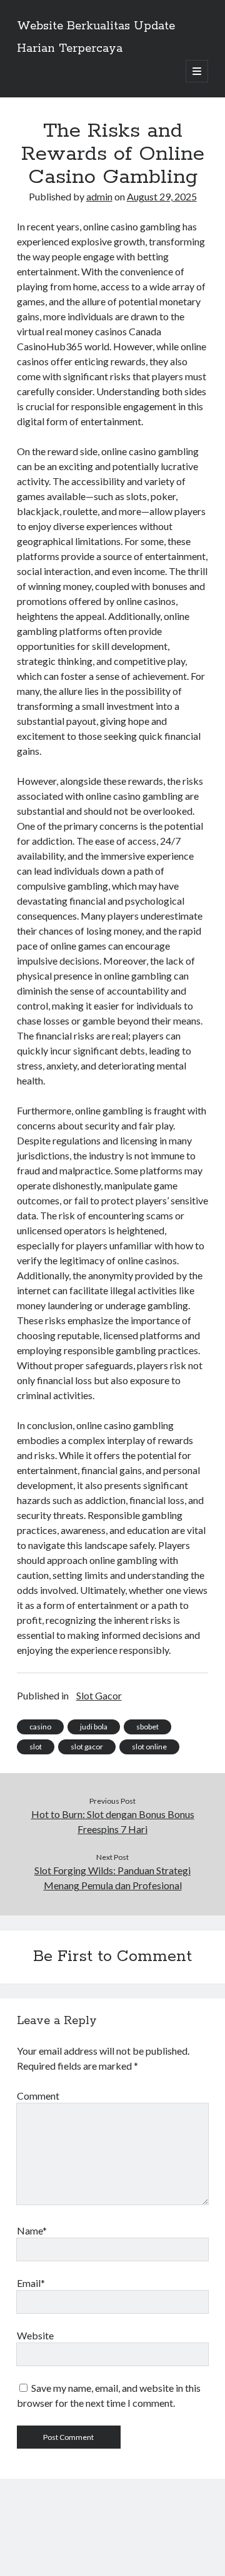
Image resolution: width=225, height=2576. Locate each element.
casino (40, 1727)
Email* (31, 2283)
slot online (149, 1747)
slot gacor (87, 1747)
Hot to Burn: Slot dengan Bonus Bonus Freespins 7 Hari (113, 1821)
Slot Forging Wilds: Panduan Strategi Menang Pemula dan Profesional (112, 1878)
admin (99, 196)
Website (35, 2335)
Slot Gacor (99, 1695)
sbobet (147, 1727)
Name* (32, 2230)
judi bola (94, 1727)
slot (36, 1747)
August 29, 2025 (162, 196)
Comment (38, 2096)
